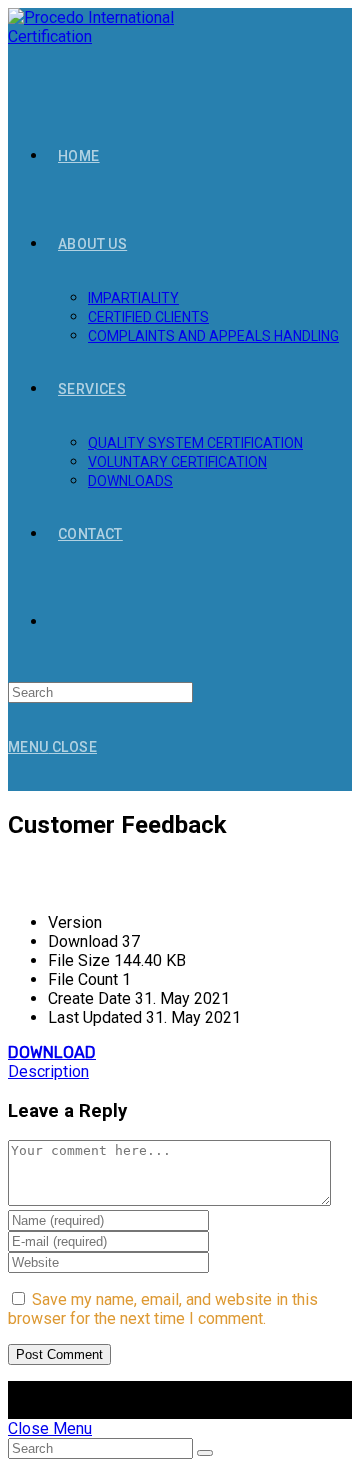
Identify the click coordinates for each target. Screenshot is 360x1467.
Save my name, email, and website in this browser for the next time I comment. (163, 1309)
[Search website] (58, 622)
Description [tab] (48, 1071)
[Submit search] (205, 1453)
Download (52, 1052)
